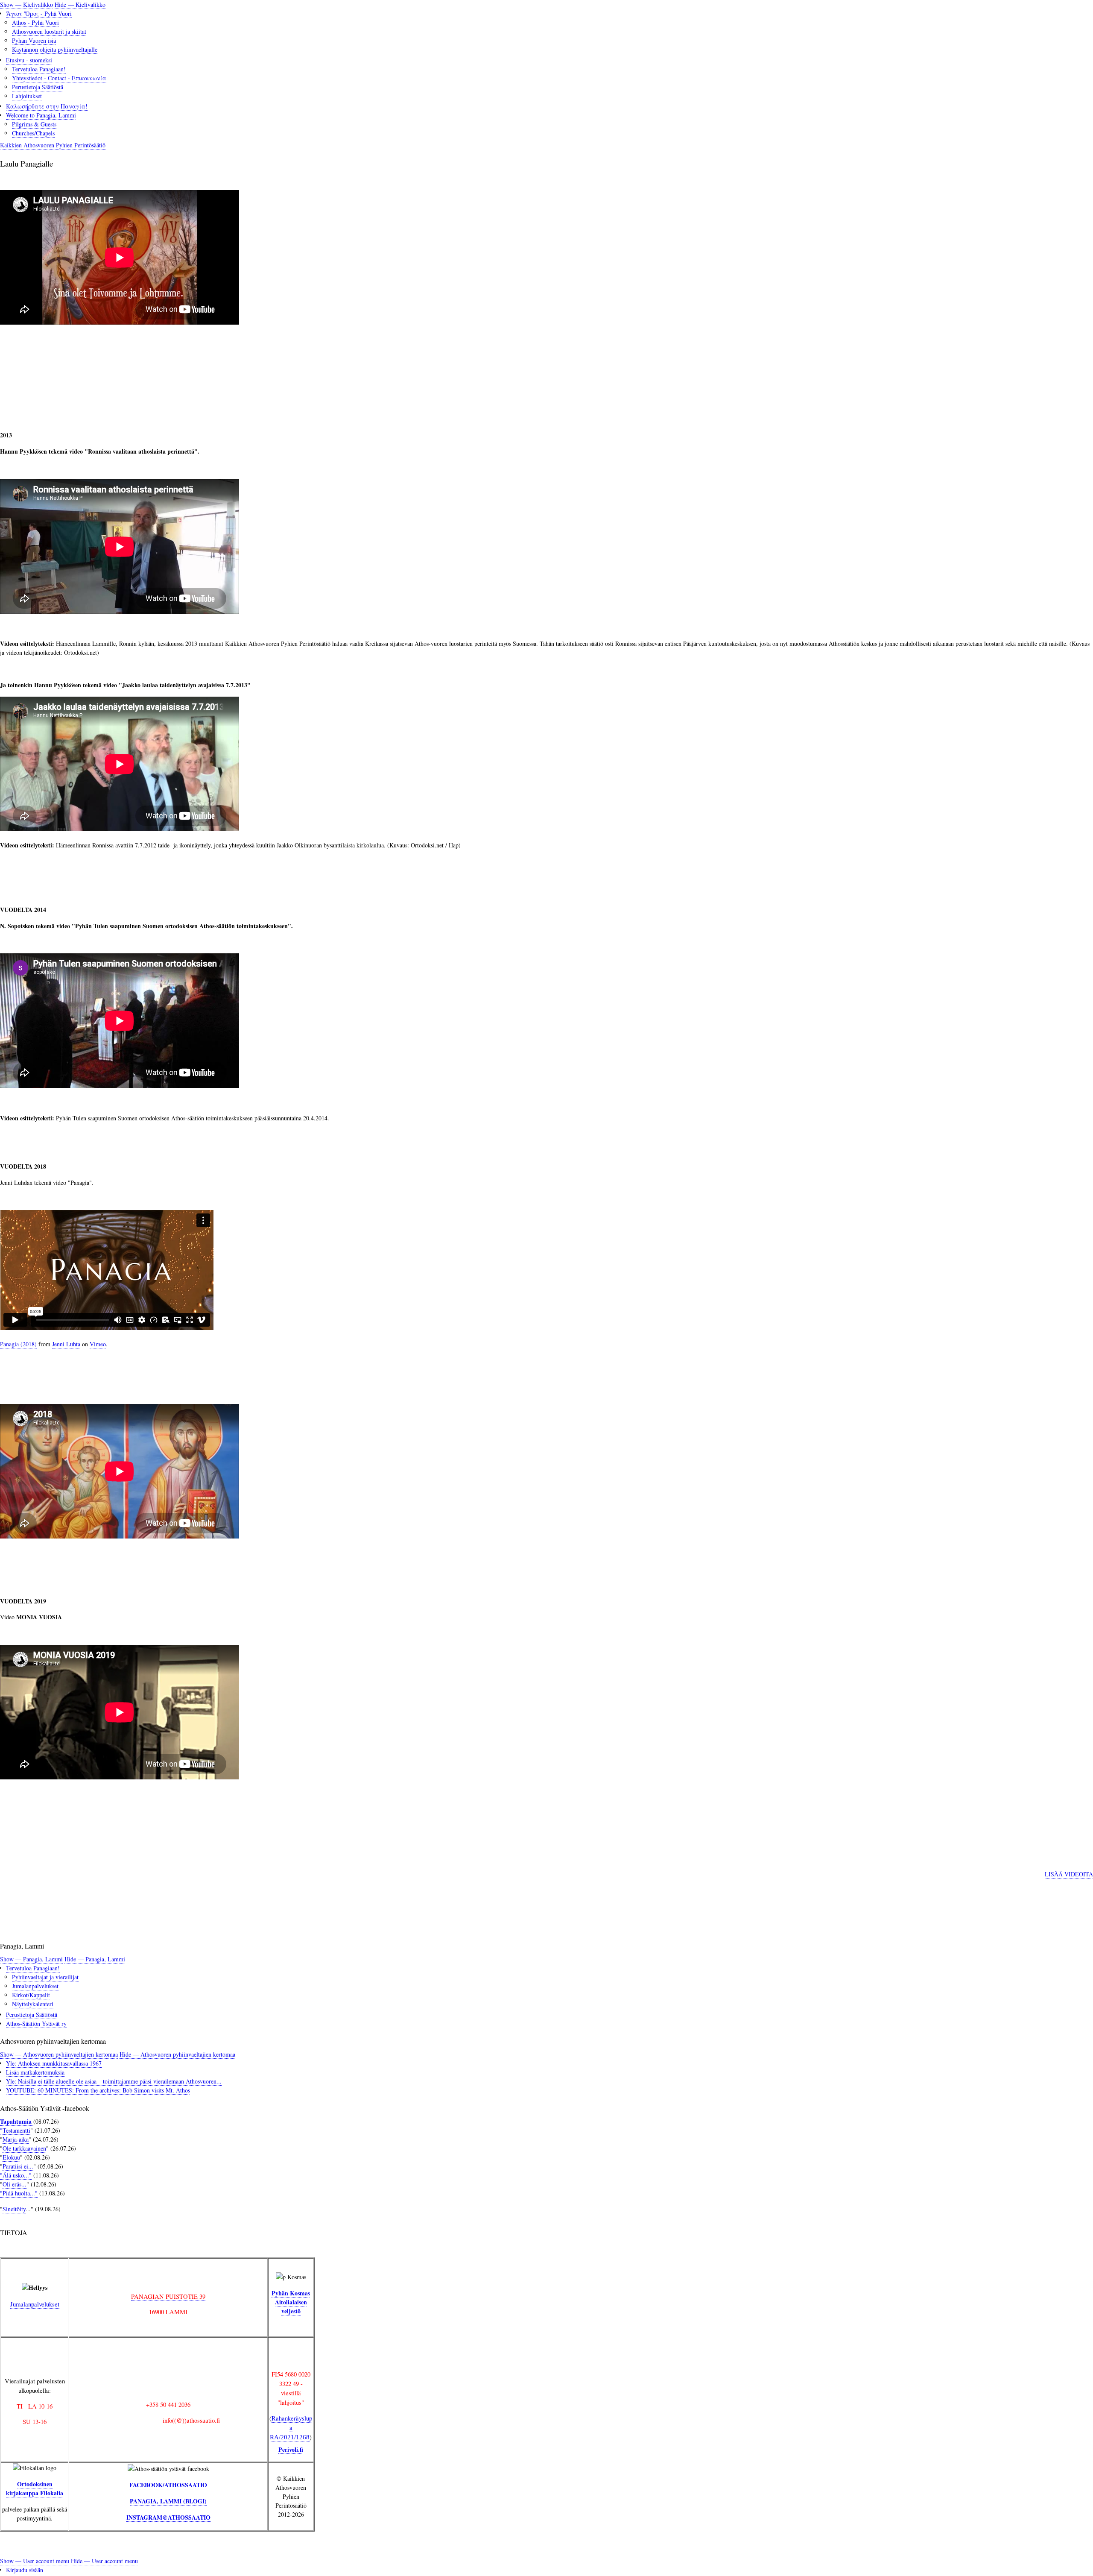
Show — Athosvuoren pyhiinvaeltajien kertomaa (59, 2054)
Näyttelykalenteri (33, 2004)
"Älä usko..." (16, 2175)
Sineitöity (14, 2209)
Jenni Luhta (66, 1344)
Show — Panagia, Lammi (31, 1959)
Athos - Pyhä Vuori (35, 22)
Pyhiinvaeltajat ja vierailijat (45, 1977)
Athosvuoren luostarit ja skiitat (49, 31)
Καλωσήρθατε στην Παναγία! (47, 106)
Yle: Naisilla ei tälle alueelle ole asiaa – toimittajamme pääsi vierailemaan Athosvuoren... (114, 2081)
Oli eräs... (15, 2184)
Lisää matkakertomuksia (35, 2072)
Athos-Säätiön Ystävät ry (36, 2024)
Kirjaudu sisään (25, 2570)
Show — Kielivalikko (26, 4)
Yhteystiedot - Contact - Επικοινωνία (59, 78)
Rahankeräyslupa (291, 2427)
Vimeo (98, 1344)
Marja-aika (16, 2139)
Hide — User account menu (104, 2561)
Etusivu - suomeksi (29, 60)
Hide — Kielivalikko (80, 4)
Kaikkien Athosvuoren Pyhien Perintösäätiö (53, 145)
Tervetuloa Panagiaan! (39, 69)
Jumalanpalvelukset (35, 1986)
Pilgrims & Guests (34, 124)
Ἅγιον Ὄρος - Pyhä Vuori (39, 13)
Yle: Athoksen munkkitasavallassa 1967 (54, 2063)
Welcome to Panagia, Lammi (41, 115)
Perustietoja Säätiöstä (38, 87)
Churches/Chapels (33, 133)
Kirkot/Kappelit (31, 1995)
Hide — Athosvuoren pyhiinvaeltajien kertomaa (177, 2054)
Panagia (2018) (18, 1344)
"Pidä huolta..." (19, 2193)
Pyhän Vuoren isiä (34, 40)
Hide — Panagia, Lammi (95, 1959)
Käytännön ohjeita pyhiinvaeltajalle (55, 49)
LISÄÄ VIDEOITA (1069, 1874)
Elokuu (11, 2157)
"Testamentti (15, 2130)
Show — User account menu (35, 2561)
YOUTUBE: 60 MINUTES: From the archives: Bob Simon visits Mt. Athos (98, 2090)
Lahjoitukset (27, 96)
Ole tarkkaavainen (24, 2148)
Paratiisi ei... (18, 2166)
